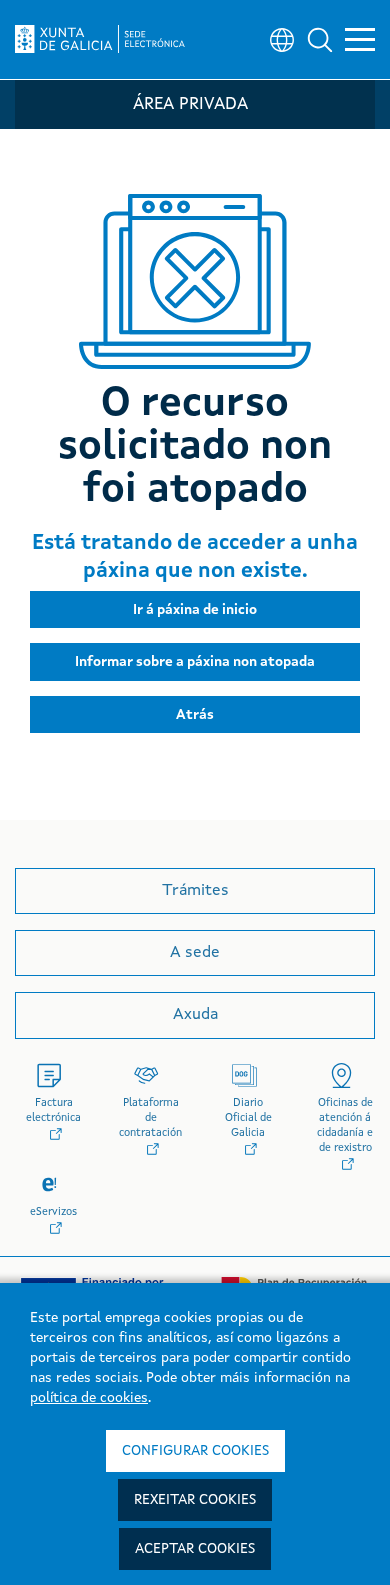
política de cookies (89, 1398)
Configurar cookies (195, 1451)
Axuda (195, 1015)
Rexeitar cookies (195, 1500)
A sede (195, 953)
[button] (320, 40)
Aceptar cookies (195, 1549)
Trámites (195, 891)
